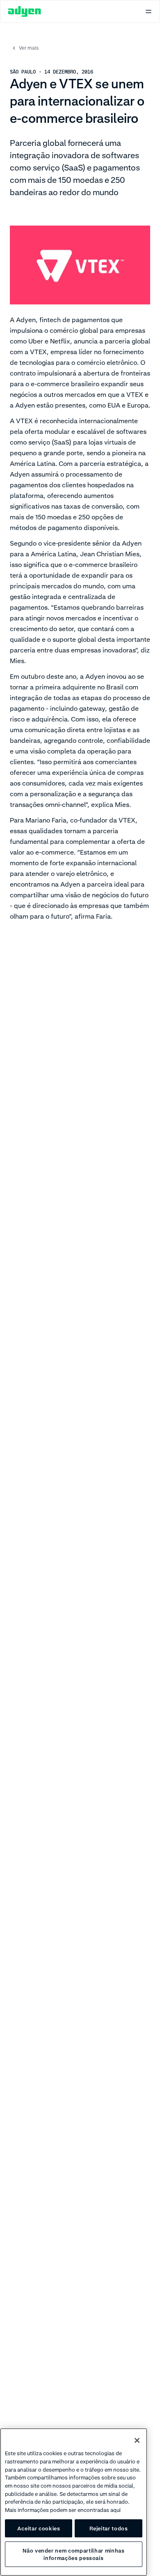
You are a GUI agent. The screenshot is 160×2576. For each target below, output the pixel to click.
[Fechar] (137, 2440)
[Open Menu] (149, 12)
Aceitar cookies (39, 2528)
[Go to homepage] (25, 12)
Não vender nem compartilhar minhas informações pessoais (73, 2554)
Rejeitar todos (109, 2528)
